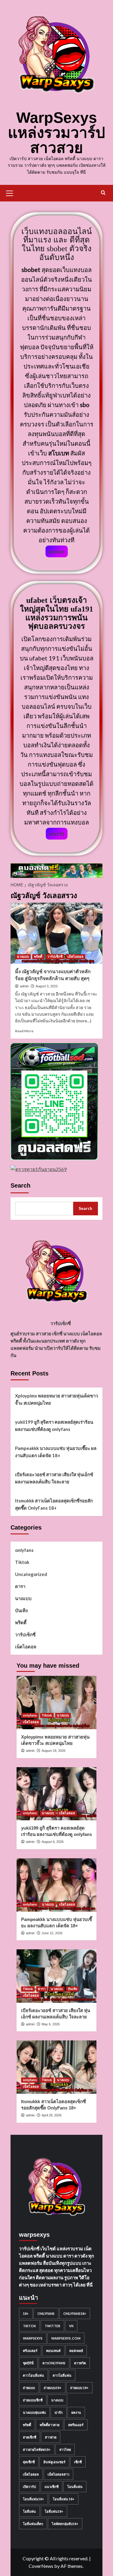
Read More (24, 1031)
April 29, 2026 (52, 2115)
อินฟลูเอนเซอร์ (54, 2462)
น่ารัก (59, 2412)
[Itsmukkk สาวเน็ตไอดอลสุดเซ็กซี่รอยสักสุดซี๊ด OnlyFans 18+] (56, 2067)
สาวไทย (65, 2449)
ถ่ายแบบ (29, 2388)
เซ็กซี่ (78, 2462)
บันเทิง (21, 1610)
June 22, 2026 (52, 1933)
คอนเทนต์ (53, 2351)
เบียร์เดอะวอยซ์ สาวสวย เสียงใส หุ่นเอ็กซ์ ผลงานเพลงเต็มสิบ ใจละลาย (54, 1478)
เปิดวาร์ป (29, 2487)
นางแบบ (23, 957)
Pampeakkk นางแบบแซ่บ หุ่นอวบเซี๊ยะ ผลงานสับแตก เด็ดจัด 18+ (56, 1452)
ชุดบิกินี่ (28, 2363)
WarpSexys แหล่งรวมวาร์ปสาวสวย (56, 133)
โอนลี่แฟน (75, 2487)
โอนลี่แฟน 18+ (64, 2499)
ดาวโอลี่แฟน (62, 2375)
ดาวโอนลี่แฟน (33, 2375)
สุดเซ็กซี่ (29, 2462)
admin (24, 986)
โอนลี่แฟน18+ (33, 2499)
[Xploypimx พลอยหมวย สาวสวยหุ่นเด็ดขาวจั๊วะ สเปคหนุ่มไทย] (56, 1703)
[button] (12, 192)
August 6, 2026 (53, 1842)
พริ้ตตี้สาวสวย (50, 2425)
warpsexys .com (66, 2338)
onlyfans (24, 1550)
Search (20, 1185)
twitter (52, 2326)
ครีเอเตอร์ (30, 2351)
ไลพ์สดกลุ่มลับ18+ (65, 2524)
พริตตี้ (38, 957)
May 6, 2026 (51, 2024)
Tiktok (22, 1562)
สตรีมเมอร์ (76, 2425)
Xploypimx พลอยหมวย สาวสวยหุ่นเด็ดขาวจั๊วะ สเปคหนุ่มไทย (56, 1399)
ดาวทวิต (80, 2363)
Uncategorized (31, 1574)
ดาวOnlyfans (54, 2363)
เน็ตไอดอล (75, 957)
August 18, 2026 (53, 1751)
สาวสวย (51, 2437)
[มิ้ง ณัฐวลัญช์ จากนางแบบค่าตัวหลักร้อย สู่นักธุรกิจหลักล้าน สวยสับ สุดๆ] (56, 933)
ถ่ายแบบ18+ (53, 2388)
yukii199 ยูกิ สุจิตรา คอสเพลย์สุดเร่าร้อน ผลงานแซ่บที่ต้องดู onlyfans (54, 1426)
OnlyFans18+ (75, 2313)
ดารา (20, 1586)
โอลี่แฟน (29, 2511)
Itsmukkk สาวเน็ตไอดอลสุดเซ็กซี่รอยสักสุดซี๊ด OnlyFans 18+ (54, 1504)
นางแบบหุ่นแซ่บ (34, 2412)
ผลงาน (76, 2412)
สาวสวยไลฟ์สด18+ (37, 2449)
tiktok (29, 2326)
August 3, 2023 (47, 986)
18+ (26, 2313)
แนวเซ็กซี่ (52, 2487)
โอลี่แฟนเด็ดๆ (33, 2524)
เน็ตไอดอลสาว (58, 2474)
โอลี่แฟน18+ (54, 2511)
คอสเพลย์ (76, 2351)
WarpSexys (33, 2338)
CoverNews (41, 2566)
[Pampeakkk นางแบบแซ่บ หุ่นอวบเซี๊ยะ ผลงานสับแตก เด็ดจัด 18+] (56, 1885)
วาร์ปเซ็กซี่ (55, 957)
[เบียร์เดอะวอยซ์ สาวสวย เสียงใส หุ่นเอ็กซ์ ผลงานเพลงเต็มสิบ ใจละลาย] (56, 1976)
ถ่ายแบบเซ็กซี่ (33, 2400)
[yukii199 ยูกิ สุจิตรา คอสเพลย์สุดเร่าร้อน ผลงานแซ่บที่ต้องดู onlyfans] (56, 1794)
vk (71, 2326)
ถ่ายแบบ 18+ (79, 2388)
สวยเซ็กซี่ (30, 2437)
